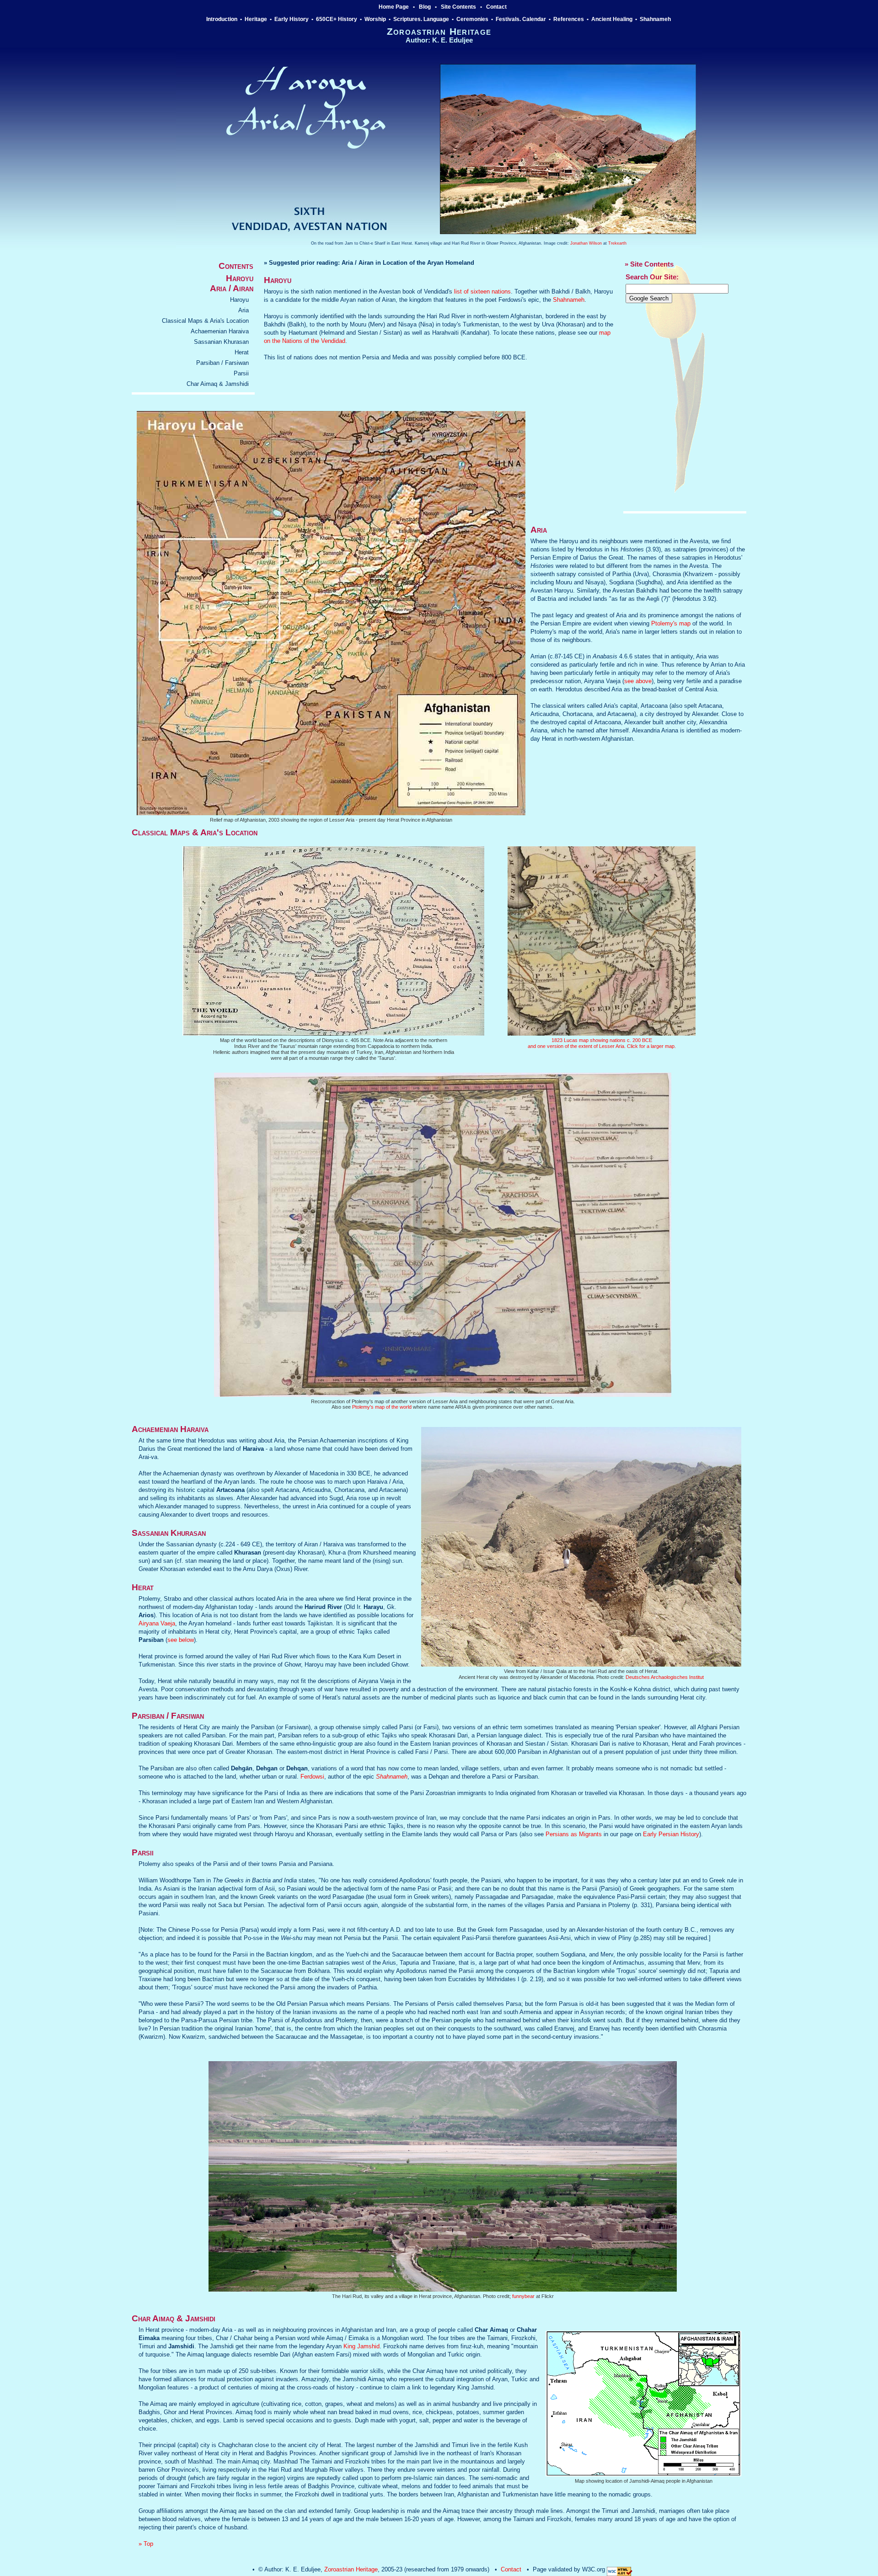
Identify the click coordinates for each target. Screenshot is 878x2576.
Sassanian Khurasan (221, 342)
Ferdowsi (312, 1777)
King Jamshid (361, 2346)
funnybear (523, 2296)
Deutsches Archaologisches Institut (665, 1677)
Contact (496, 7)
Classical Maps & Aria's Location (205, 321)
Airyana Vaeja (157, 1623)
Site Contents (458, 7)
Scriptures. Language (421, 19)
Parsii (241, 373)
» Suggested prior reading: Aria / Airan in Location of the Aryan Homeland (369, 263)
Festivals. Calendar (521, 19)
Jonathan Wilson (586, 243)
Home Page (394, 7)
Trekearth (617, 243)
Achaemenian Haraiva (220, 331)
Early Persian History (671, 1834)
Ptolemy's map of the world (382, 1407)
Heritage (256, 19)
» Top (146, 2544)
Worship (375, 19)
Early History (292, 19)
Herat (242, 352)
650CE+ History (337, 19)
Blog (425, 7)
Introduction (222, 19)
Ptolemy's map (671, 623)
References (569, 19)
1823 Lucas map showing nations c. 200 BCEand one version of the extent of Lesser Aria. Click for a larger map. (602, 1043)
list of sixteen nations (482, 291)
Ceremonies (472, 19)
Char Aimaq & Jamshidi (218, 384)
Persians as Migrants (574, 1834)
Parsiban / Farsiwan (222, 363)
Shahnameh (656, 19)
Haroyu (239, 300)
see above (638, 681)
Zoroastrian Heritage (351, 2569)
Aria (244, 310)
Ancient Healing (612, 19)
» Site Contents (649, 264)
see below (181, 1640)
